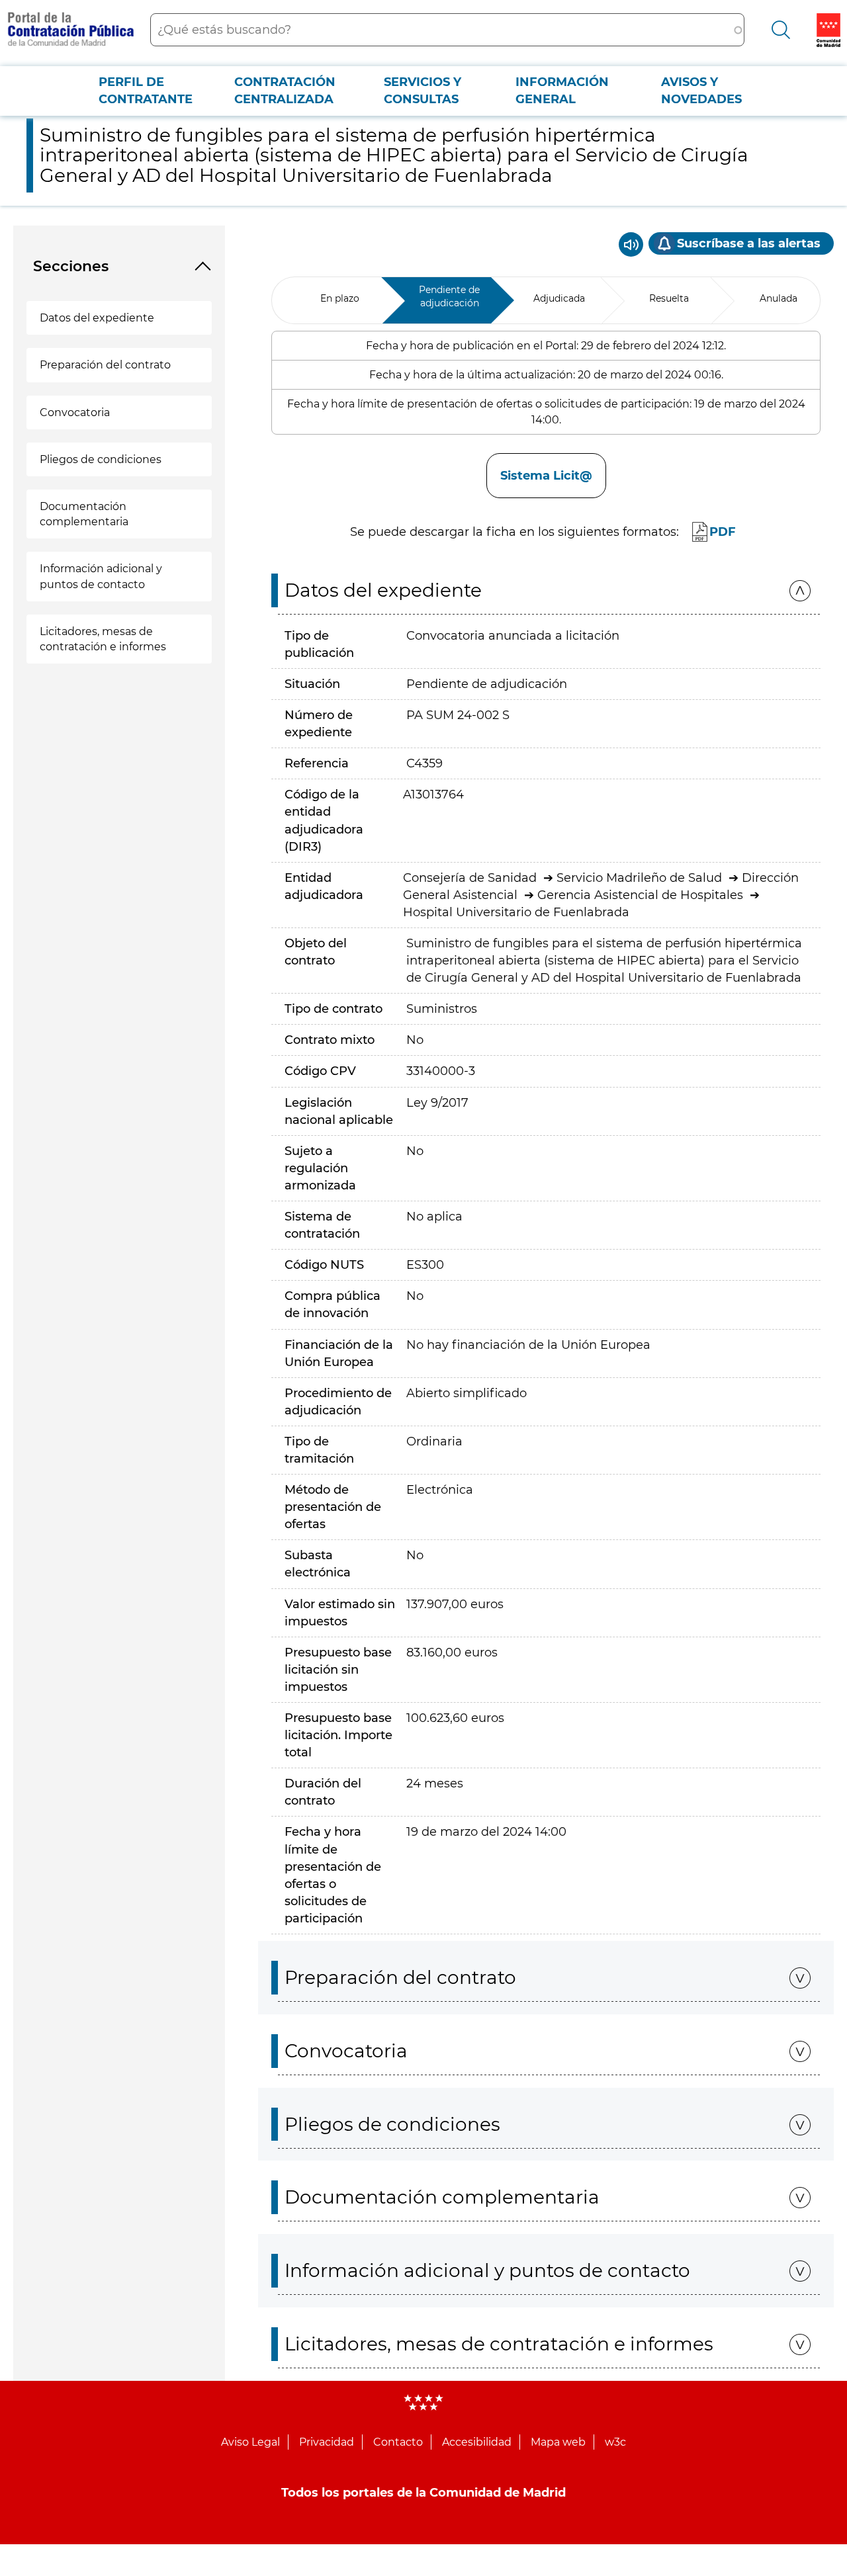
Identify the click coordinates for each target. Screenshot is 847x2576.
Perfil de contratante (146, 91)
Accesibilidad (477, 2442)
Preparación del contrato (105, 365)
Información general (562, 91)
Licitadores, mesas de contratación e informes (103, 639)
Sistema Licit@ (546, 476)
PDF (723, 532)
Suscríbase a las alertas (749, 243)
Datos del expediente (97, 318)
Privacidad (327, 2442)
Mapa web (558, 2442)
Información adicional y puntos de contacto (101, 576)
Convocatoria (75, 412)
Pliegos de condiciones (101, 459)
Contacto (398, 2442)
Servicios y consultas (423, 91)
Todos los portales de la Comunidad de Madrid (423, 2493)
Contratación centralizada (285, 91)
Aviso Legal (250, 2442)
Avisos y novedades (701, 91)
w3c (615, 2442)
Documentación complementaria (84, 514)
